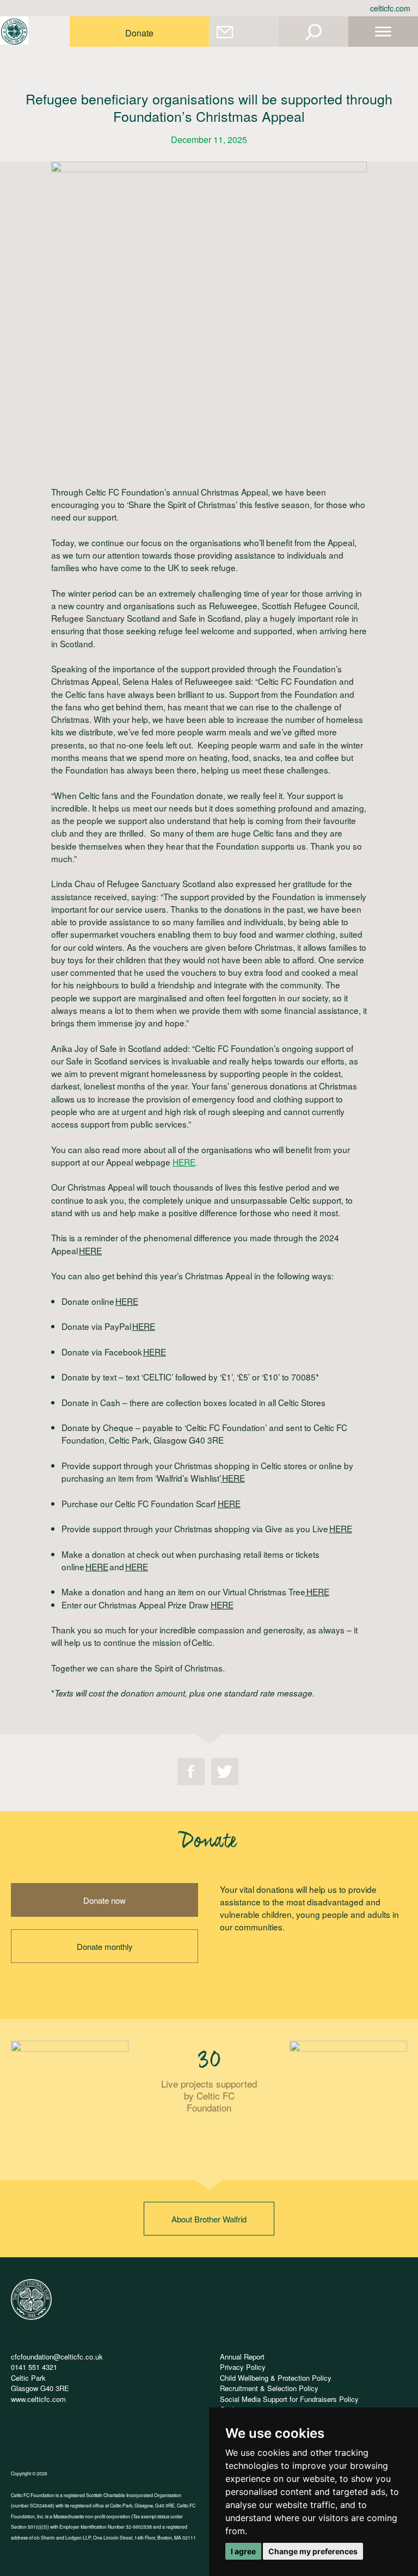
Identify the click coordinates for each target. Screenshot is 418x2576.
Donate (139, 33)
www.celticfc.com (38, 2399)
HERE (184, 1162)
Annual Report (242, 2357)
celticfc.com (390, 8)
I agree (243, 2551)
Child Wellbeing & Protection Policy (276, 2378)
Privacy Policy (243, 2367)
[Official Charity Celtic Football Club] (31, 2317)
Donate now (104, 1900)
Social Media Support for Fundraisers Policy (289, 2399)
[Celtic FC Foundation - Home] (14, 32)
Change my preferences (313, 2551)
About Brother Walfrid (209, 2219)
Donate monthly (105, 1946)
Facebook (191, 1772)
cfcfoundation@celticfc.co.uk (57, 2357)
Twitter (225, 1772)
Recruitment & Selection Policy (269, 2388)
